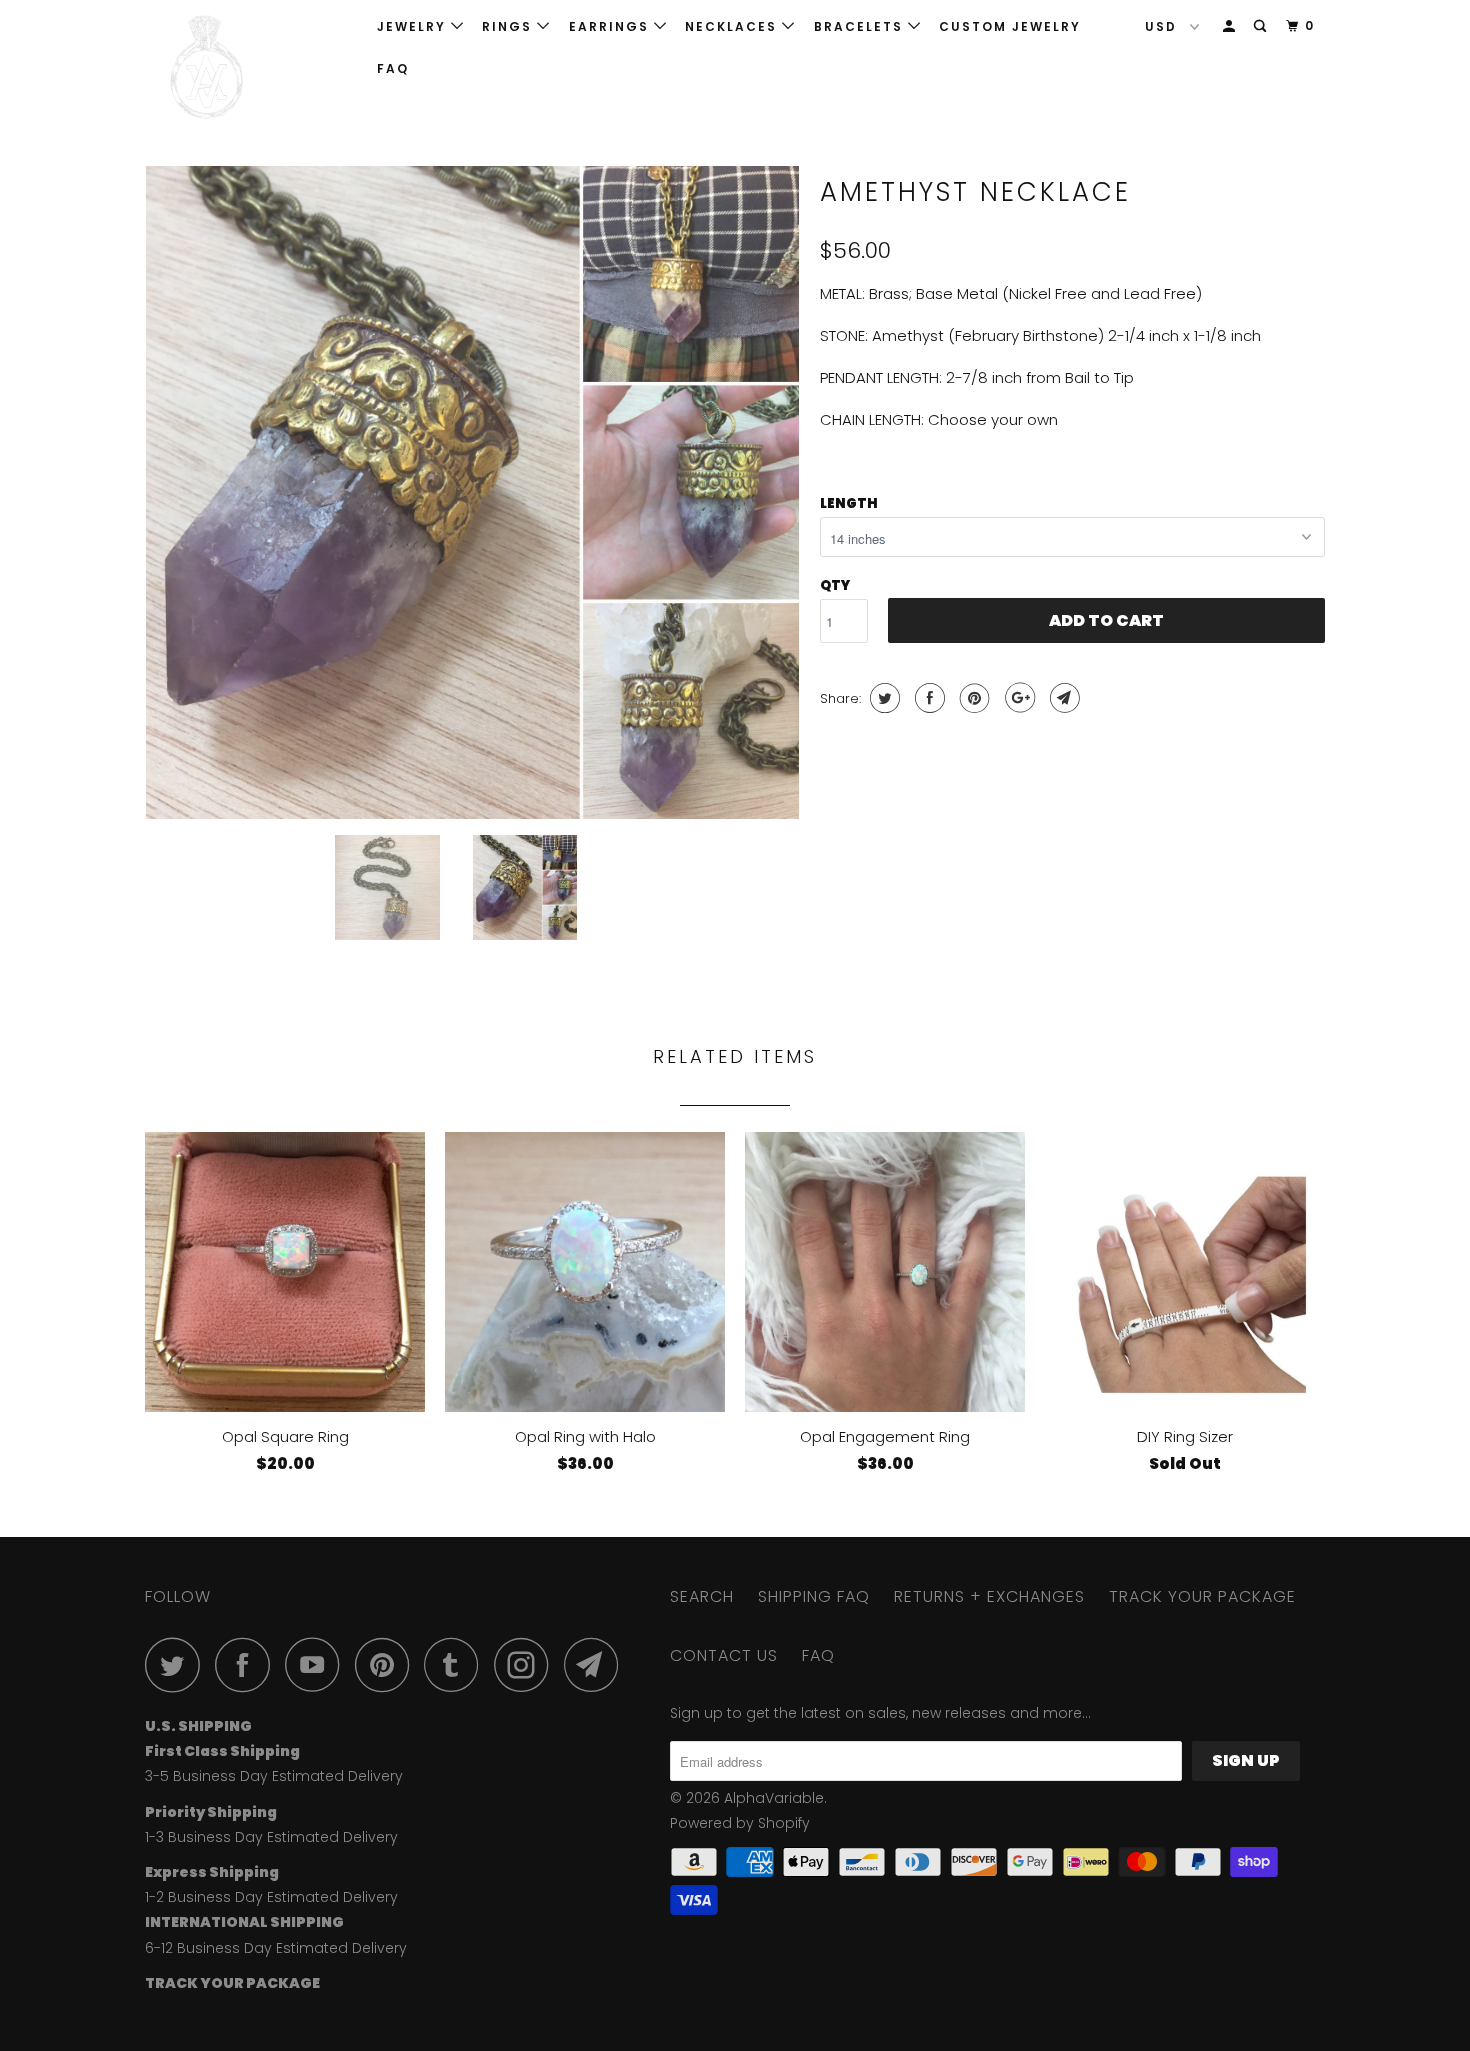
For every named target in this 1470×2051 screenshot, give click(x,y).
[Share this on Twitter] (882, 698)
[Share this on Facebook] (927, 698)
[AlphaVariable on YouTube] (318, 1664)
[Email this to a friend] (1062, 698)
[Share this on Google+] (1017, 698)
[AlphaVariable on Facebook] (248, 1664)
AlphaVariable (774, 1798)
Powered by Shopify (740, 1823)
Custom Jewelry (1010, 26)
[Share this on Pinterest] (972, 698)
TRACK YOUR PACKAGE (1202, 1596)
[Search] (1262, 26)
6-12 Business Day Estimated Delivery (276, 1948)
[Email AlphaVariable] (597, 1664)
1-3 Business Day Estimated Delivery (271, 1837)
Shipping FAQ (814, 1596)
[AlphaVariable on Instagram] (527, 1664)
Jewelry (414, 26)
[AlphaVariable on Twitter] (178, 1664)
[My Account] (1231, 26)
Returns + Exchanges (989, 1596)
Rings (509, 26)
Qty (835, 585)
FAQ (393, 68)
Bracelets (861, 26)
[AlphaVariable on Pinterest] (387, 1664)
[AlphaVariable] (247, 67)
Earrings (611, 26)
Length (849, 503)
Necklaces (733, 26)
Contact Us (724, 1655)
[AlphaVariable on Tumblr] (457, 1664)
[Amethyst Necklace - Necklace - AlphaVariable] (472, 492)
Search (702, 1596)
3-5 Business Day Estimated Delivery (274, 1776)
